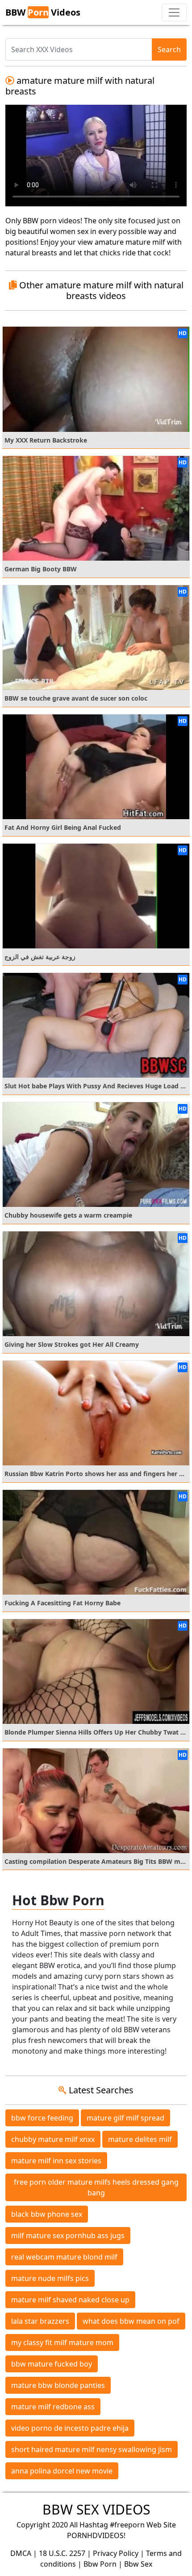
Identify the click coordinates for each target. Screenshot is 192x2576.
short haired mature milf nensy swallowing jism (92, 2449)
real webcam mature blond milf (64, 2257)
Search (169, 49)
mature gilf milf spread (125, 2118)
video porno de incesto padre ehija (70, 2428)
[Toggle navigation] (174, 12)
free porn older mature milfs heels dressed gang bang (96, 2187)
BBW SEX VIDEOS (96, 2509)
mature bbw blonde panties (58, 2385)
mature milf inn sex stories (56, 2161)
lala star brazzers (40, 2321)
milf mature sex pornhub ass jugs (68, 2236)
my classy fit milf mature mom (62, 2342)
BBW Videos (43, 12)
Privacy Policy (116, 2553)
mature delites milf (140, 2139)
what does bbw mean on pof (131, 2321)
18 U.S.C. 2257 (62, 2553)
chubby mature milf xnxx (53, 2139)
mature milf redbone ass (53, 2407)
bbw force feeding (42, 2118)
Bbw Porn (100, 2564)
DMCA (21, 2553)
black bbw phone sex (47, 2214)
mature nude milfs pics (50, 2278)
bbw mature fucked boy (52, 2364)
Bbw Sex (138, 2564)
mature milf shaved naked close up (70, 2300)
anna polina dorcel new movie (62, 2471)
